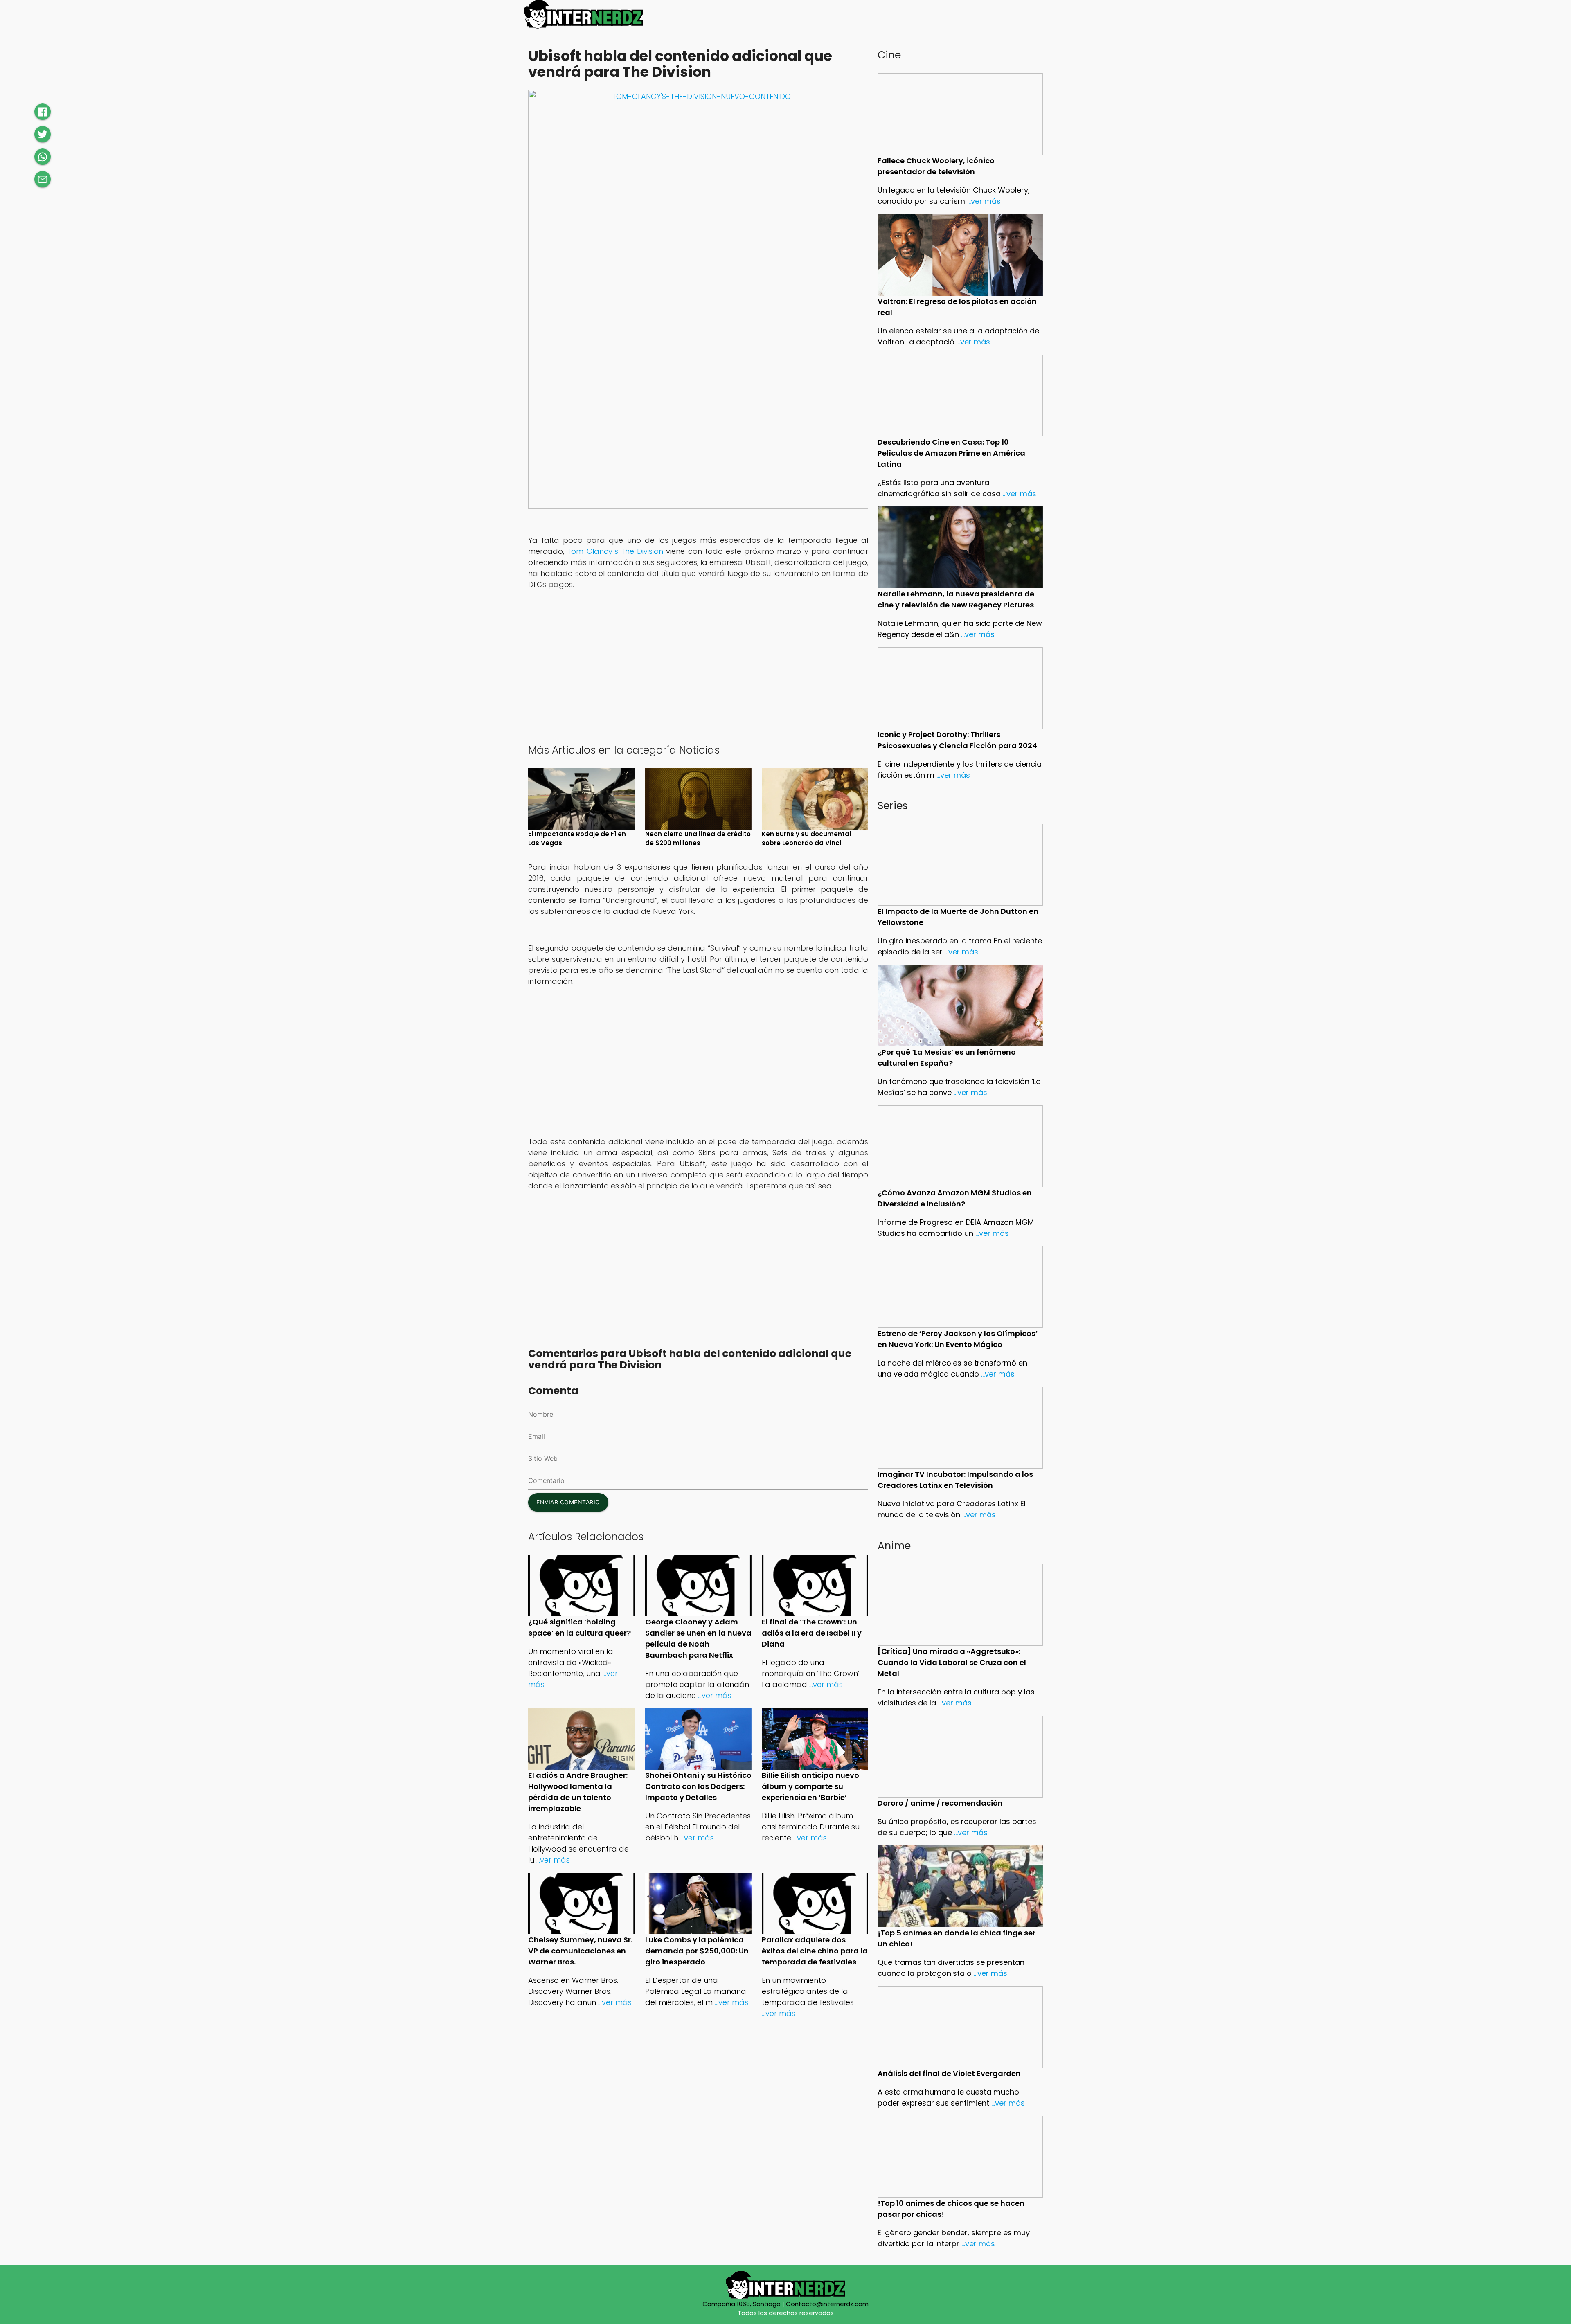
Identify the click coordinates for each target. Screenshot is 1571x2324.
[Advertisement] (698, 675)
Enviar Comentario (568, 1502)
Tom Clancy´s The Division (615, 551)
